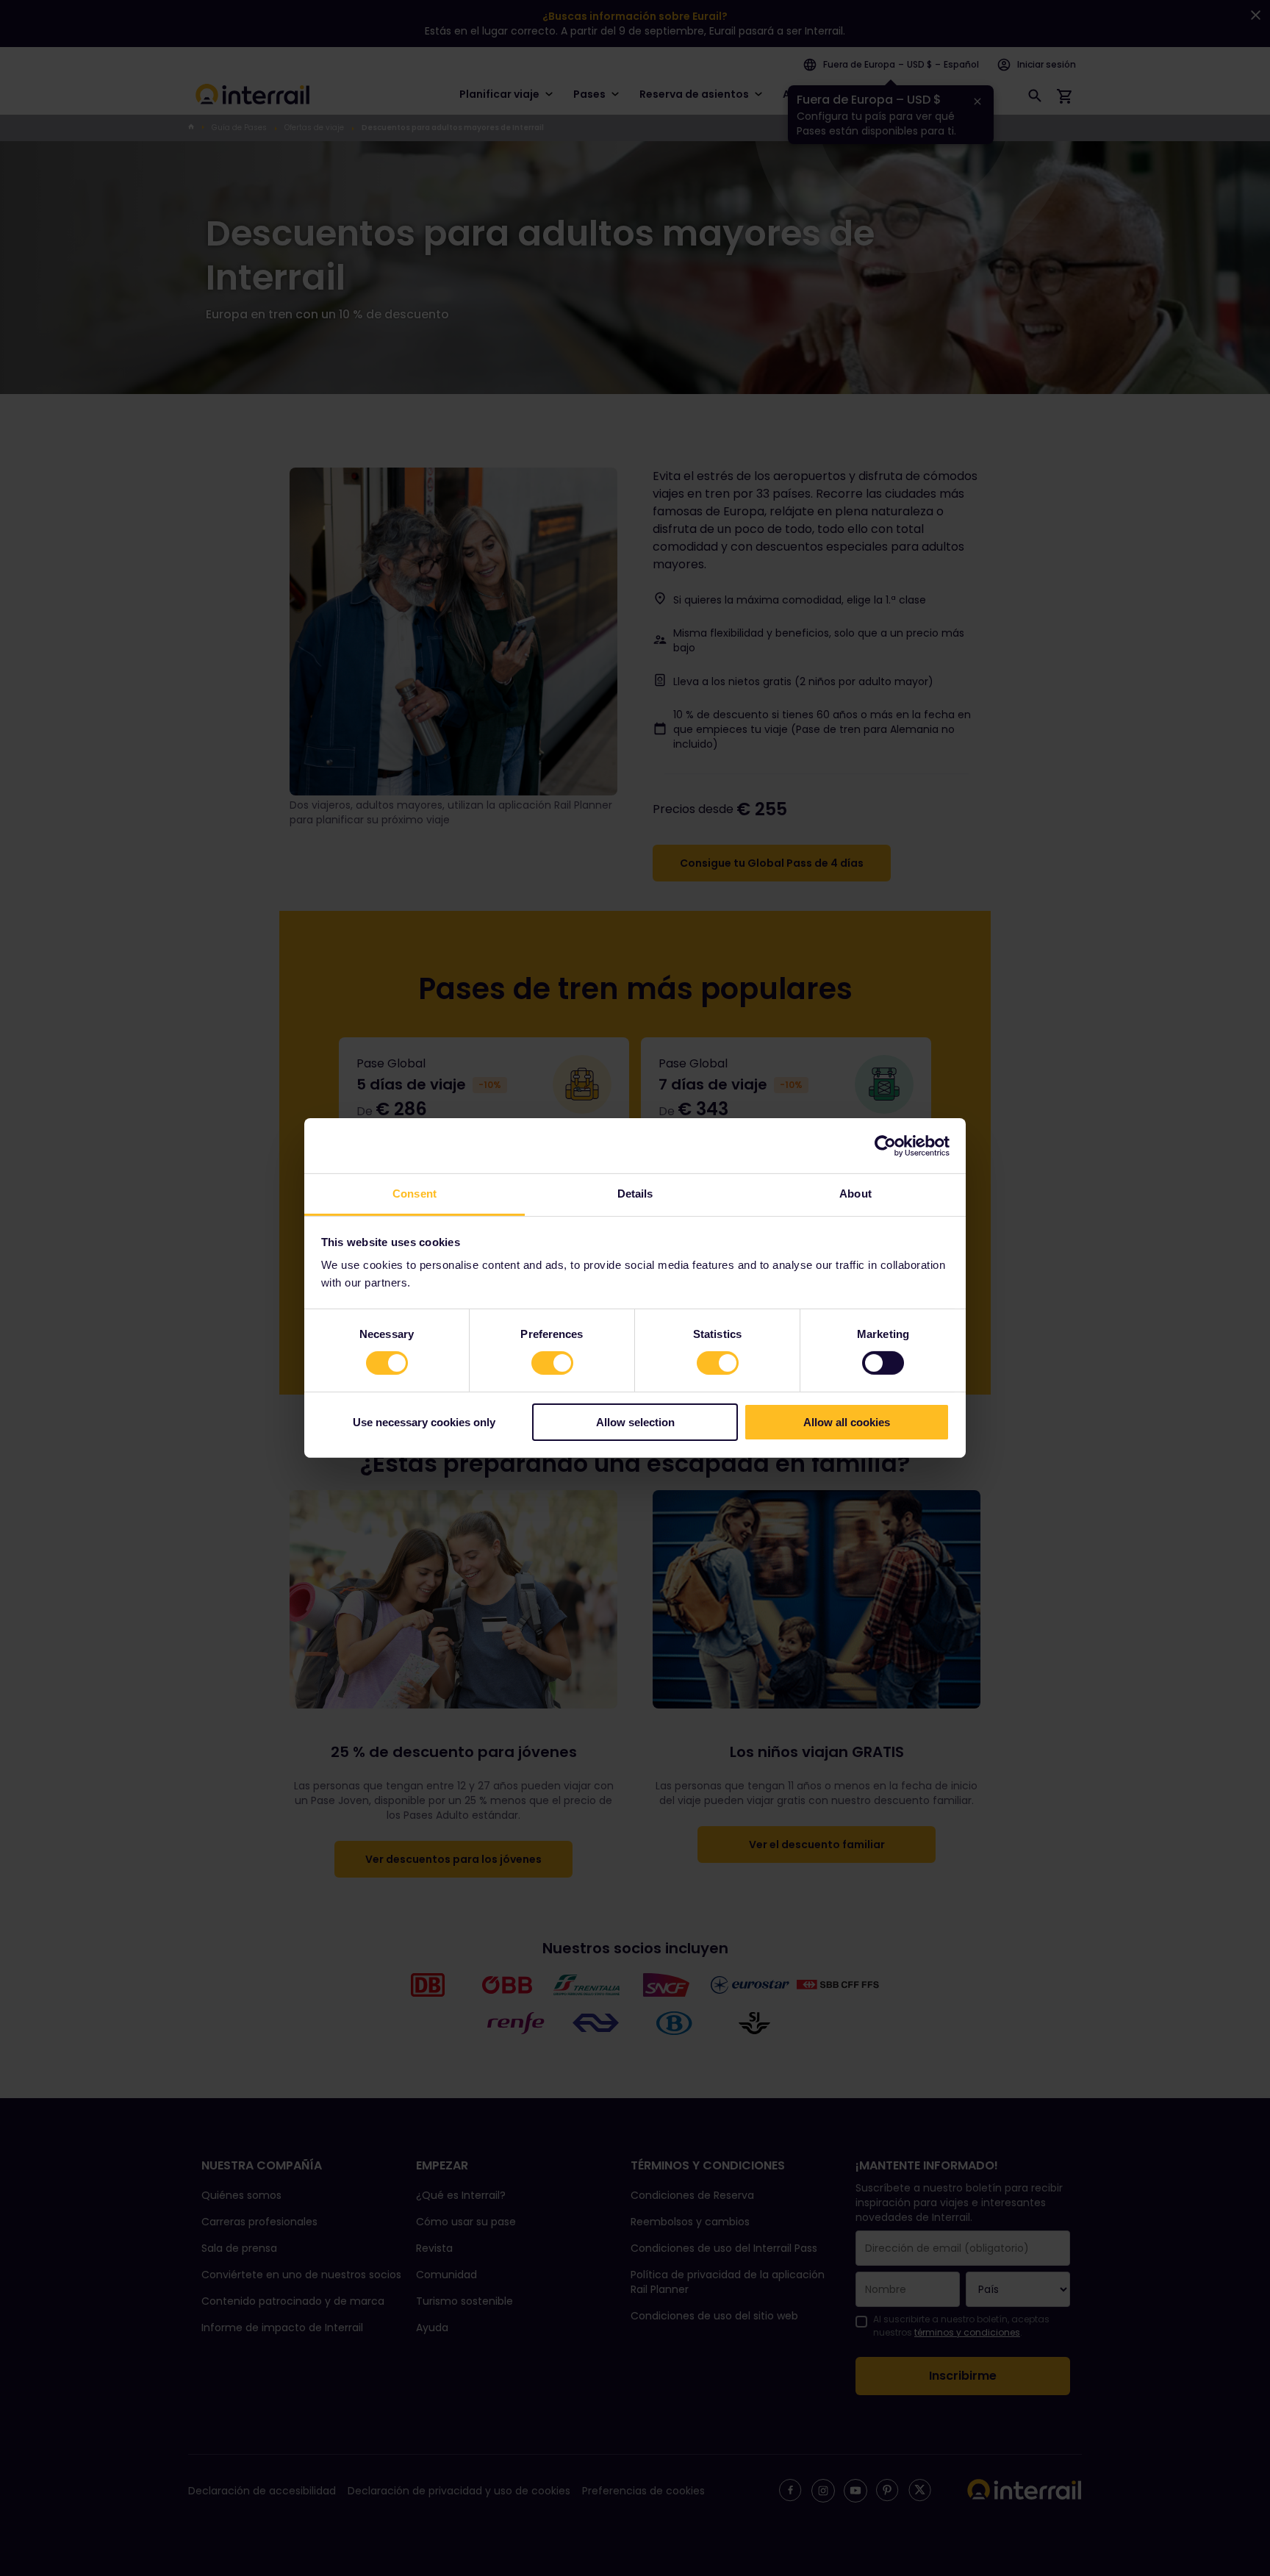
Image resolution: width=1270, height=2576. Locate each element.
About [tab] (855, 1194)
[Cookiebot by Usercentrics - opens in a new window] (885, 1145)
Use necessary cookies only (424, 1422)
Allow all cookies (847, 1422)
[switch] (552, 1363)
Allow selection (635, 1422)
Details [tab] (635, 1194)
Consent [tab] (415, 1194)
